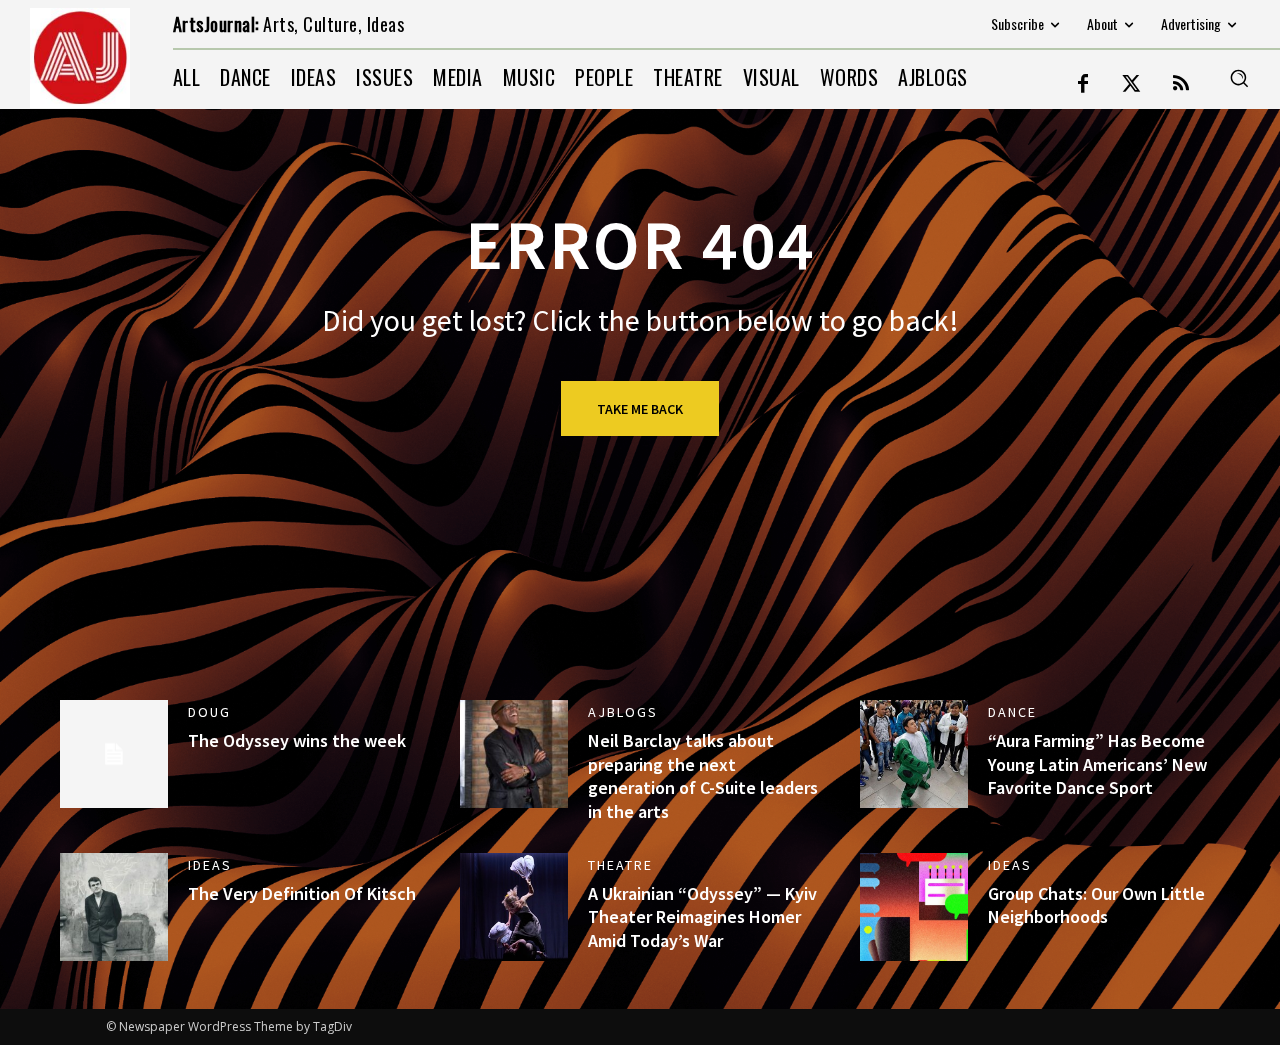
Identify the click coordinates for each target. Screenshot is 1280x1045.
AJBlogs (623, 712)
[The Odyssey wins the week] (114, 754)
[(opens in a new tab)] (914, 754)
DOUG (209, 712)
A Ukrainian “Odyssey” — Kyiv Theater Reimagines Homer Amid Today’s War (702, 917)
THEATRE (620, 865)
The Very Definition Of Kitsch (302, 893)
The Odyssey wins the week (297, 740)
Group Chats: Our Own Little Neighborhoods (1096, 905)
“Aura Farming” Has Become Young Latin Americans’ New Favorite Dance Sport (1097, 764)
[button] (1239, 78)
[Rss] (1181, 85)
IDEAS (210, 865)
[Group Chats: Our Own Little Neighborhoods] (914, 907)
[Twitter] (1132, 85)
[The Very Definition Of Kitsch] (114, 907)
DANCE (1012, 712)
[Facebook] (1083, 85)
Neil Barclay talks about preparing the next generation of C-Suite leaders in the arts (703, 775)
